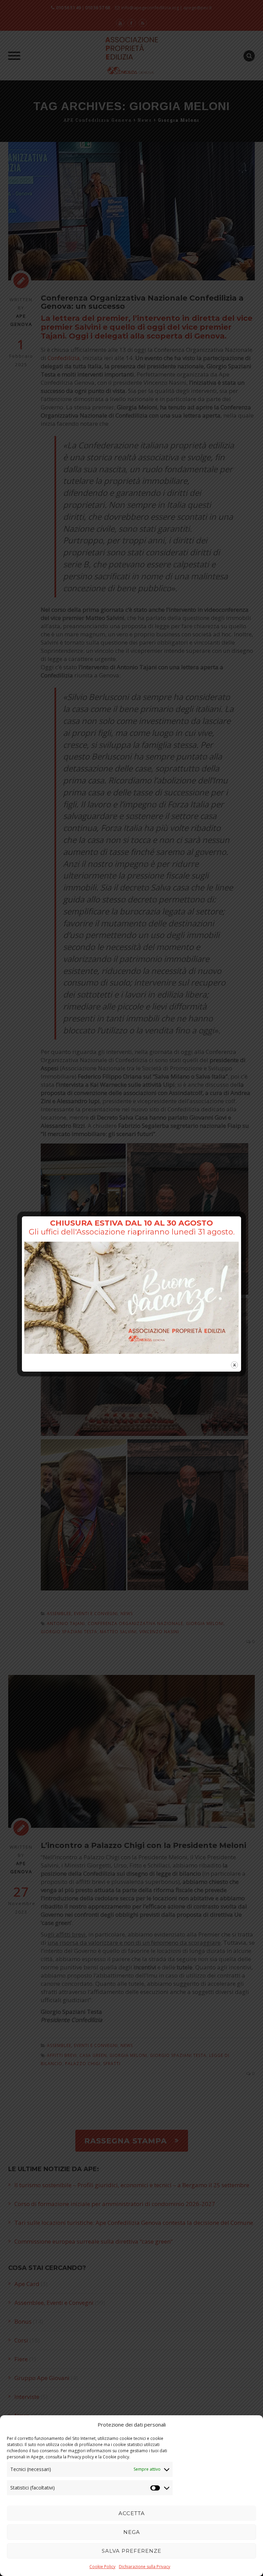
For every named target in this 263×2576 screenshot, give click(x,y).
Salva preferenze (131, 2551)
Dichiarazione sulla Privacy (145, 2567)
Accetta (132, 2513)
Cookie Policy (102, 2567)
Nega (132, 2532)
